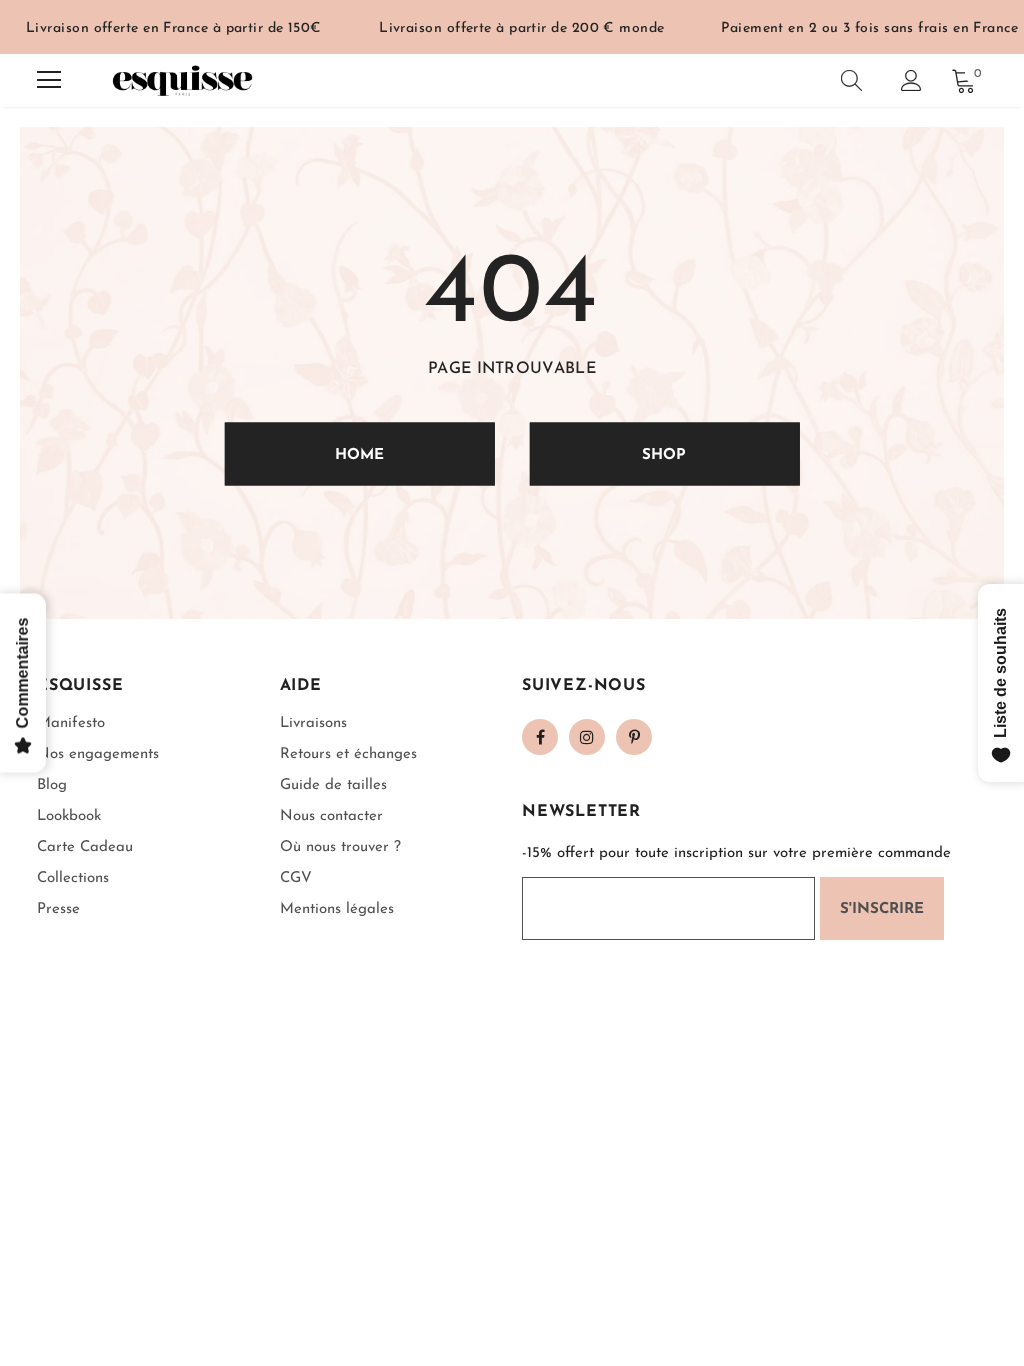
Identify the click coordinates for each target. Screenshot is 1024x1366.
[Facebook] (540, 737)
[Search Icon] (851, 80)
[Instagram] (587, 737)
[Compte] (911, 80)
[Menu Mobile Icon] (49, 80)
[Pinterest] (634, 737)
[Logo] (182, 80)
